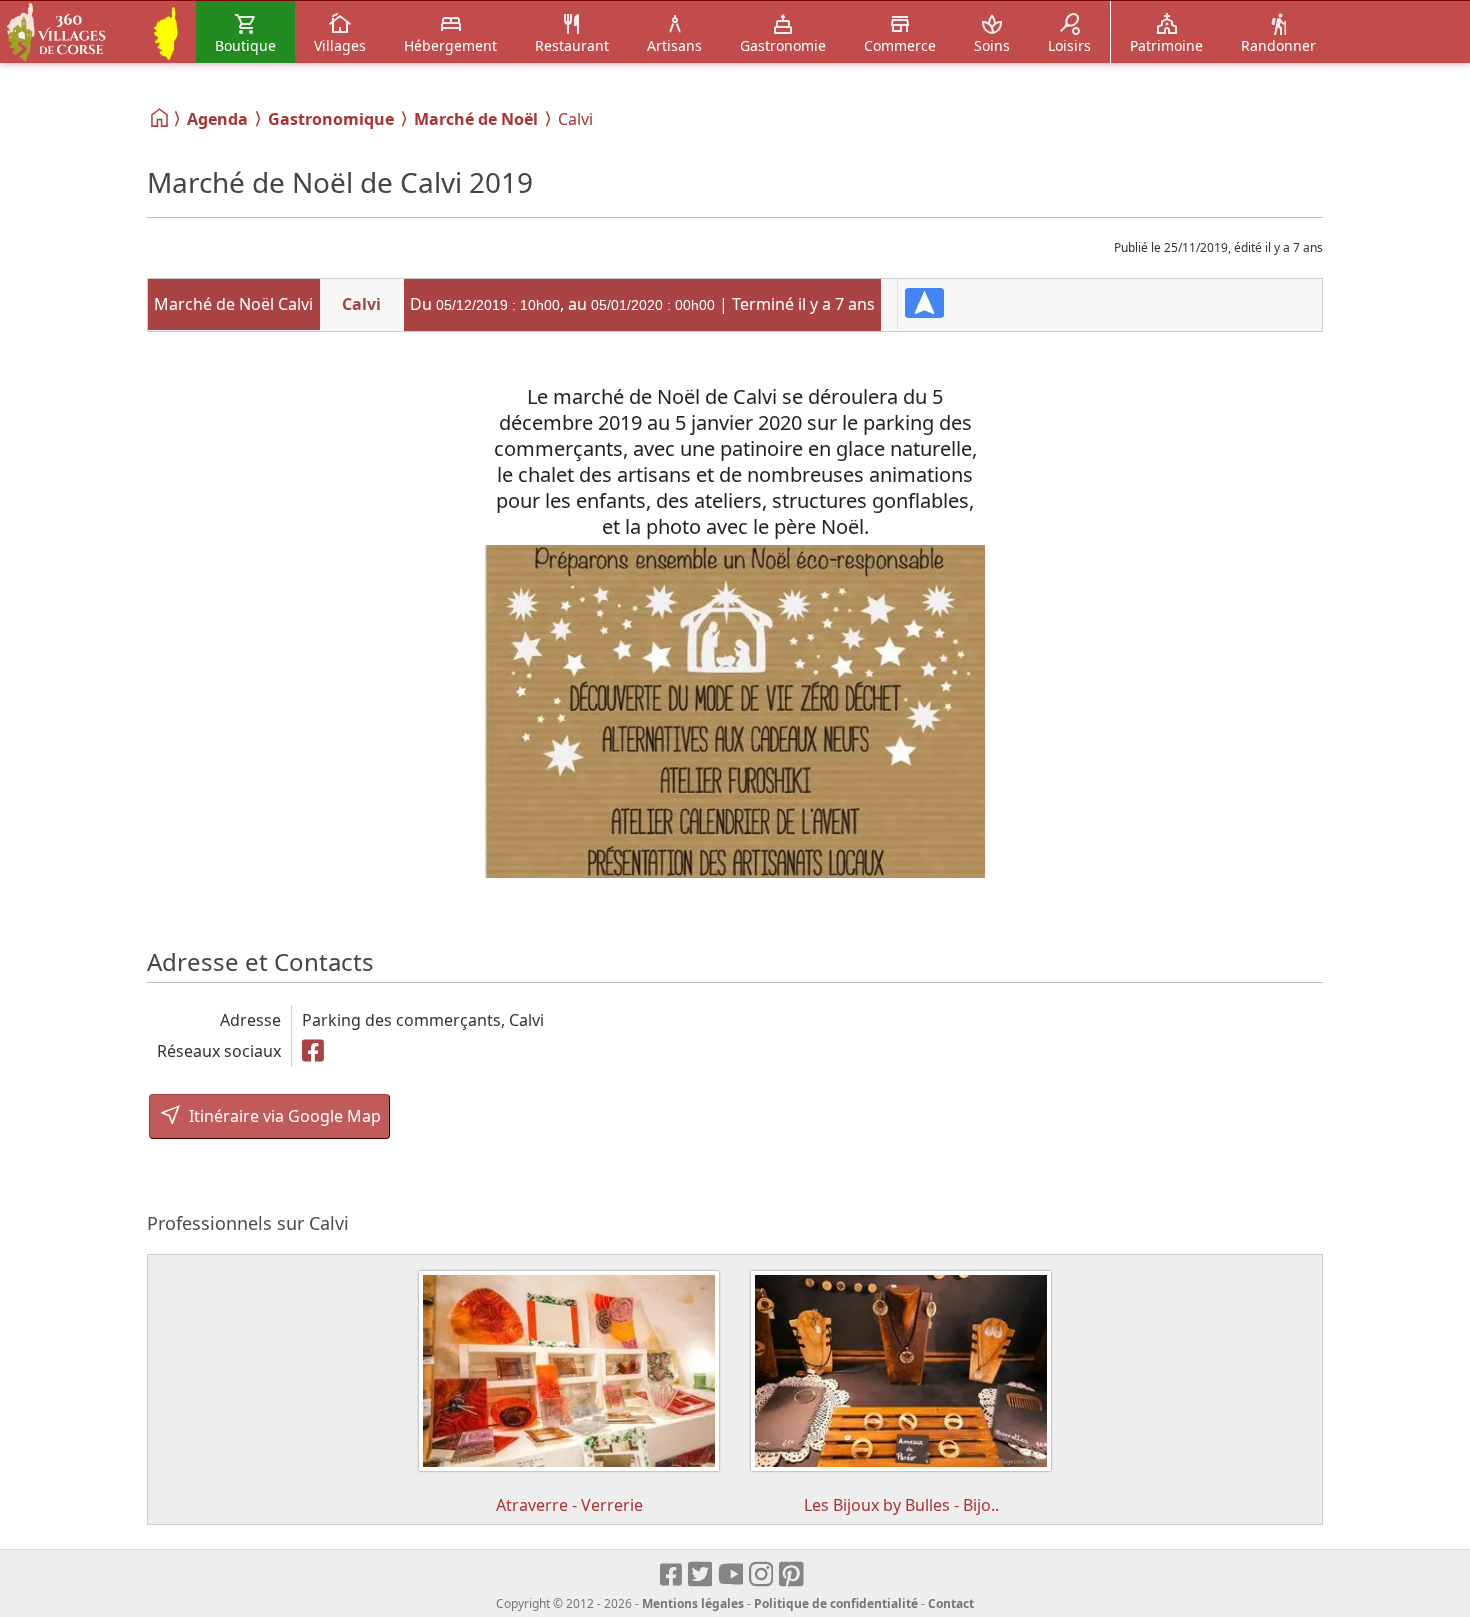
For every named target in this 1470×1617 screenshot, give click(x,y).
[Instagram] (762, 1575)
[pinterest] (792, 1575)
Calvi (361, 304)
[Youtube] (731, 1575)
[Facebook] (314, 1051)
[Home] (160, 118)
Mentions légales (693, 1603)
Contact (951, 1603)
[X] (701, 1575)
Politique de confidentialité (836, 1603)
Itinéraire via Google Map (283, 1116)
